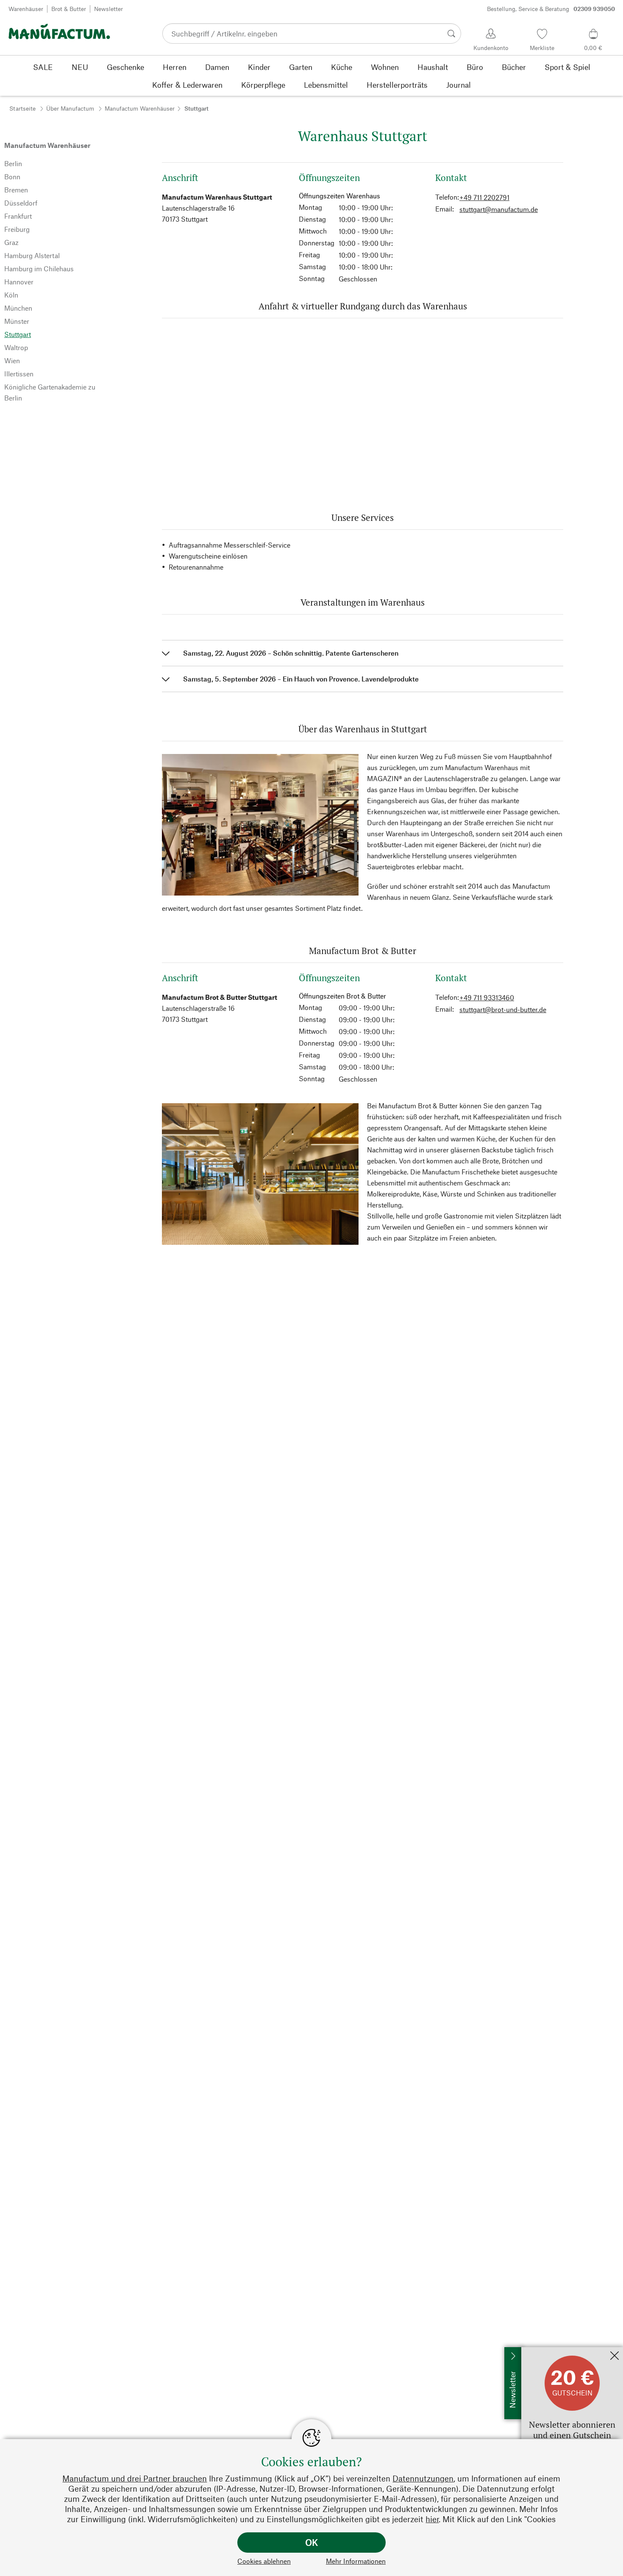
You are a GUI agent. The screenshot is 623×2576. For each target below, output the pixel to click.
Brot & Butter (69, 9)
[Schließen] (615, 2356)
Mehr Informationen (356, 2561)
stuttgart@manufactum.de (499, 209)
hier (432, 2519)
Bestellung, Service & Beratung (551, 9)
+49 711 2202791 (484, 197)
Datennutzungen (423, 2478)
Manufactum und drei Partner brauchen (135, 2478)
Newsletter (108, 9)
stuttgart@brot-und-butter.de (503, 1009)
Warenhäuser (26, 9)
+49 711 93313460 (487, 997)
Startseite (22, 108)
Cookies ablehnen (264, 2561)
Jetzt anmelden (544, 2351)
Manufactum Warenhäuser (140, 108)
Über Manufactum (70, 108)
